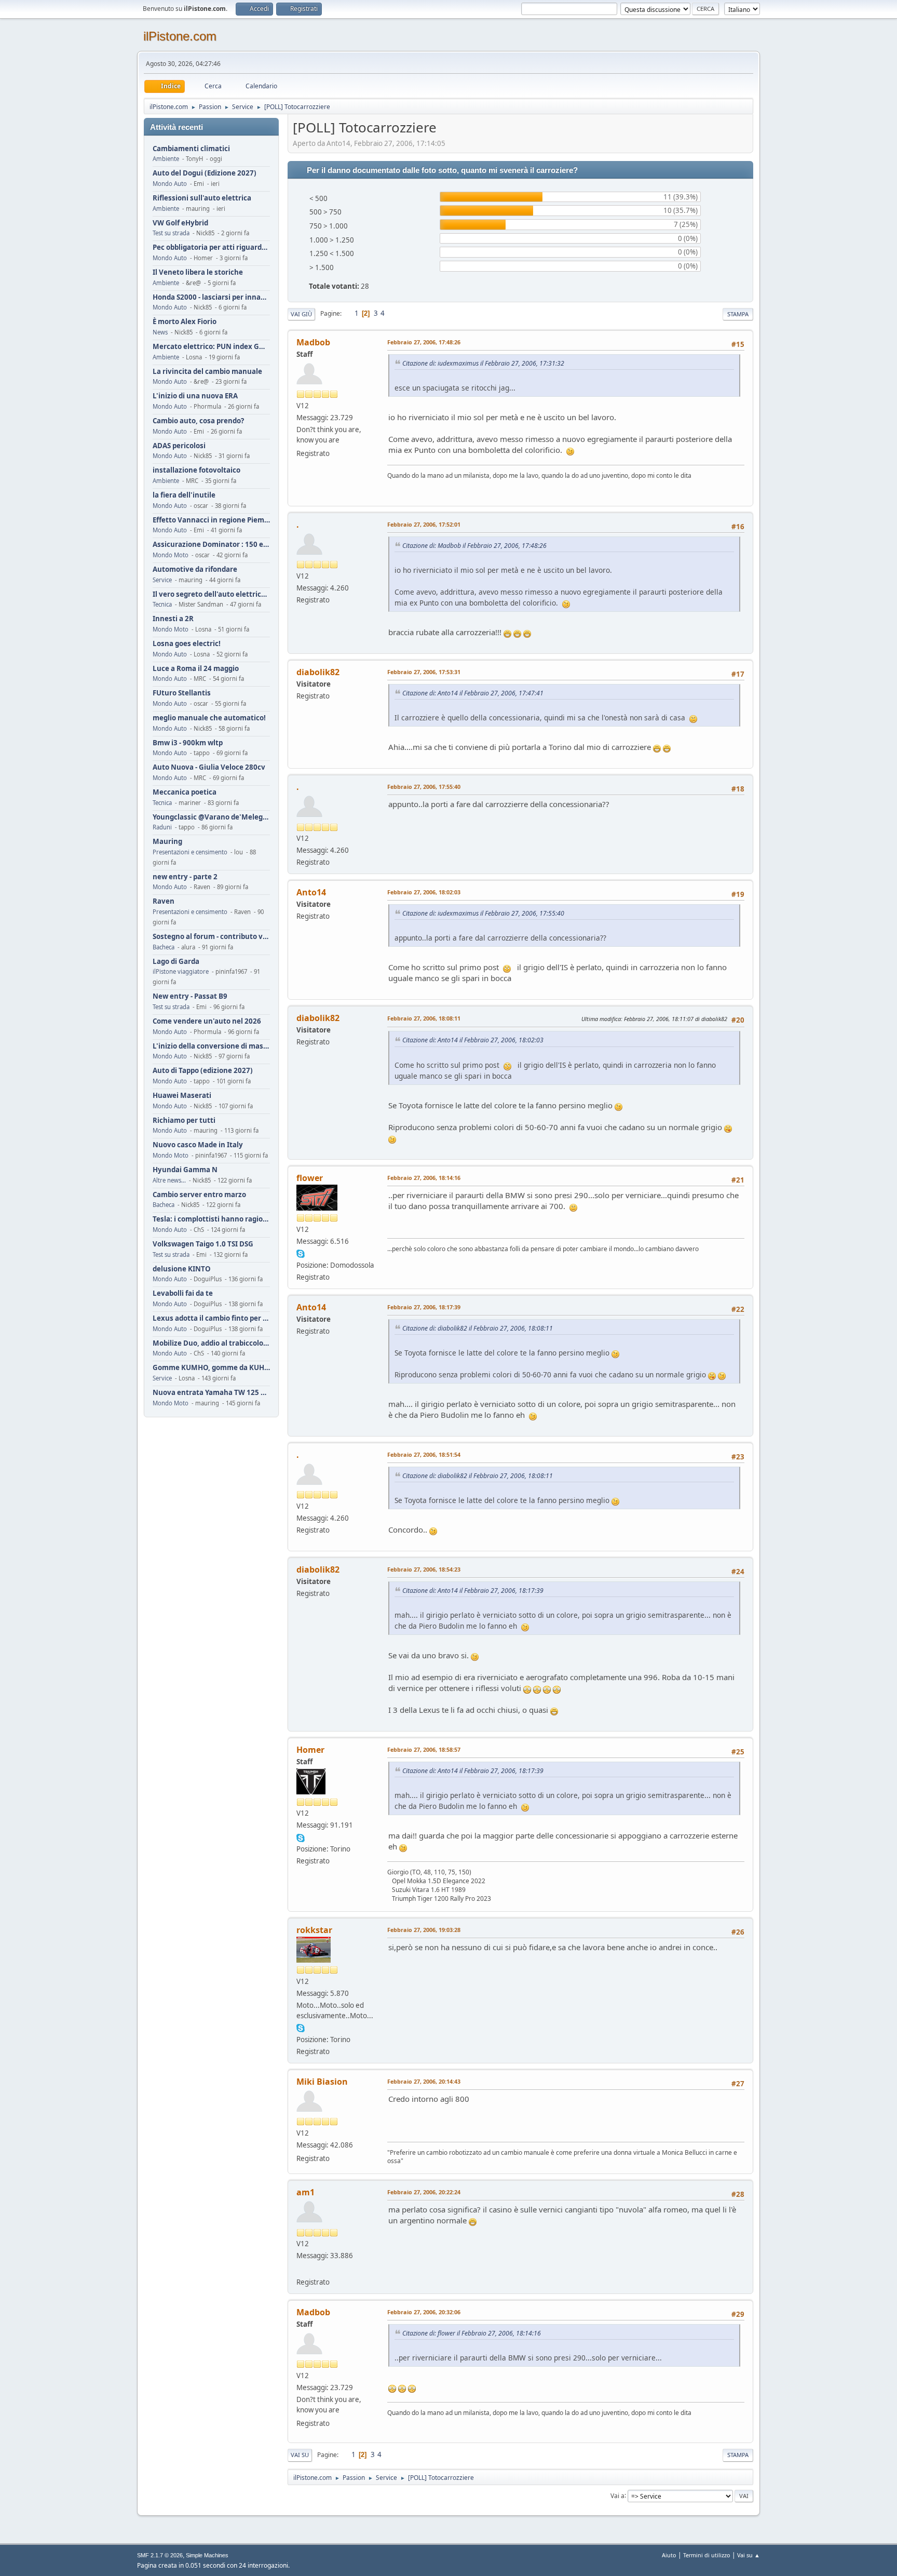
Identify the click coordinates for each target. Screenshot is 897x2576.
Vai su (300, 2455)
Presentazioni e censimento (190, 852)
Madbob (313, 342)
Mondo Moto (171, 555)
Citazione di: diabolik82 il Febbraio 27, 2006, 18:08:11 (478, 1328)
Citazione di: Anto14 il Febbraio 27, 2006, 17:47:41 (473, 693)
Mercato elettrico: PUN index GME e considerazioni (211, 347)
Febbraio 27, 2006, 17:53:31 (424, 672)
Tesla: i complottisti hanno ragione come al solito (211, 1219)
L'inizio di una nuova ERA (195, 396)
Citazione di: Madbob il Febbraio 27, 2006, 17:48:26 (474, 546)
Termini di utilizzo (707, 2555)
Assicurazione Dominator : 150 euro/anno (211, 545)
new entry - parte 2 (185, 877)
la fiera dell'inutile (184, 495)
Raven (164, 901)
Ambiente (166, 159)
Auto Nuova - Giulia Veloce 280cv (209, 767)
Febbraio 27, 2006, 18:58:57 (424, 1749)
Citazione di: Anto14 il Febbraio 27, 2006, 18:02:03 (473, 1040)
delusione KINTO (182, 1269)
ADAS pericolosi (179, 446)
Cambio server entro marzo (199, 1195)
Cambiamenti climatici (191, 149)
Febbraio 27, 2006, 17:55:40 (424, 787)
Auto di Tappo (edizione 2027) (203, 1071)
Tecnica (162, 604)
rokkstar (314, 1930)
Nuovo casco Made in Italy (198, 1145)
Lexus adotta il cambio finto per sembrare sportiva (211, 1318)
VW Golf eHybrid (180, 223)
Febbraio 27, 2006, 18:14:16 (424, 1178)
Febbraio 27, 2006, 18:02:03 (424, 892)
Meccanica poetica (185, 792)
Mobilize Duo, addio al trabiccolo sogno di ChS (211, 1343)
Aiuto (669, 2555)
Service (162, 580)
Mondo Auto (170, 184)
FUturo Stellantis (182, 693)
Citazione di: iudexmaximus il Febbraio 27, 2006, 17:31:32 (483, 363)
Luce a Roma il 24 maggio (196, 669)
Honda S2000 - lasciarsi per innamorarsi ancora (211, 297)
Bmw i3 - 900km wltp (188, 743)
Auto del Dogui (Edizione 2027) (205, 173)
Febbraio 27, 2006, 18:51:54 (424, 1454)
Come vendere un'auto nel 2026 (207, 1021)
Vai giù (301, 314)
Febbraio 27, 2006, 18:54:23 (424, 1569)
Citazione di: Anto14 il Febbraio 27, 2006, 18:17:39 (473, 1591)
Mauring (167, 842)
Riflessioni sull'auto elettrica (202, 198)
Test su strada (171, 233)
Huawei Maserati (182, 1096)
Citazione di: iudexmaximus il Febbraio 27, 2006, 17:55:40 (483, 913)
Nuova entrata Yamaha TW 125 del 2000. (211, 1393)
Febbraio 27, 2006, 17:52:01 (424, 524)
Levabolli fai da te (183, 1293)
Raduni (162, 827)
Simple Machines (207, 2555)
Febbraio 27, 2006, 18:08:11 (424, 1018)
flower (310, 1178)
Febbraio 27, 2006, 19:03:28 (424, 1930)
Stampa (738, 314)
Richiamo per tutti (184, 1121)
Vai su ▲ (749, 2555)
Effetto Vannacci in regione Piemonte (211, 520)
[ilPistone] (301, 2269)
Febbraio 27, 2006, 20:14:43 (424, 2081)
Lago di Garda (176, 962)
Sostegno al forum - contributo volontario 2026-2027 (211, 937)
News (160, 332)
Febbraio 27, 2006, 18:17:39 (424, 1307)
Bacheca (164, 947)
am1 (305, 2192)
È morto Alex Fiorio (185, 322)
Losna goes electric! (187, 644)
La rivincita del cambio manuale (207, 372)
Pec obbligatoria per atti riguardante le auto (211, 247)
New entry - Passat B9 (190, 996)
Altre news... (169, 1180)
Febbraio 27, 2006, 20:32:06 (424, 2312)
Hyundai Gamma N (185, 1170)
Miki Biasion (322, 2082)
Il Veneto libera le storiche (198, 272)
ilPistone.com (180, 36)
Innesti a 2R (173, 619)
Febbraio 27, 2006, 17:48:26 (424, 342)
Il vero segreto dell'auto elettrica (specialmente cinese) (211, 594)
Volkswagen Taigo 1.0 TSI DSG (203, 1244)
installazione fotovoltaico (196, 470)
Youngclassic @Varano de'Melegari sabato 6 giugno (211, 817)
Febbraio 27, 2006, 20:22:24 (424, 2192)
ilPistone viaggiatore (181, 971)
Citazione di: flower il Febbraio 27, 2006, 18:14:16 (472, 2333)
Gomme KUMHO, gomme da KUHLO (211, 1368)
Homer (310, 1750)
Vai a (617, 2495)
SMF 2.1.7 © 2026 (160, 2555)
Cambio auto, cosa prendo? (198, 421)
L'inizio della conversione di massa (211, 1046)
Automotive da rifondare (195, 569)
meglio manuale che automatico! (209, 718)
